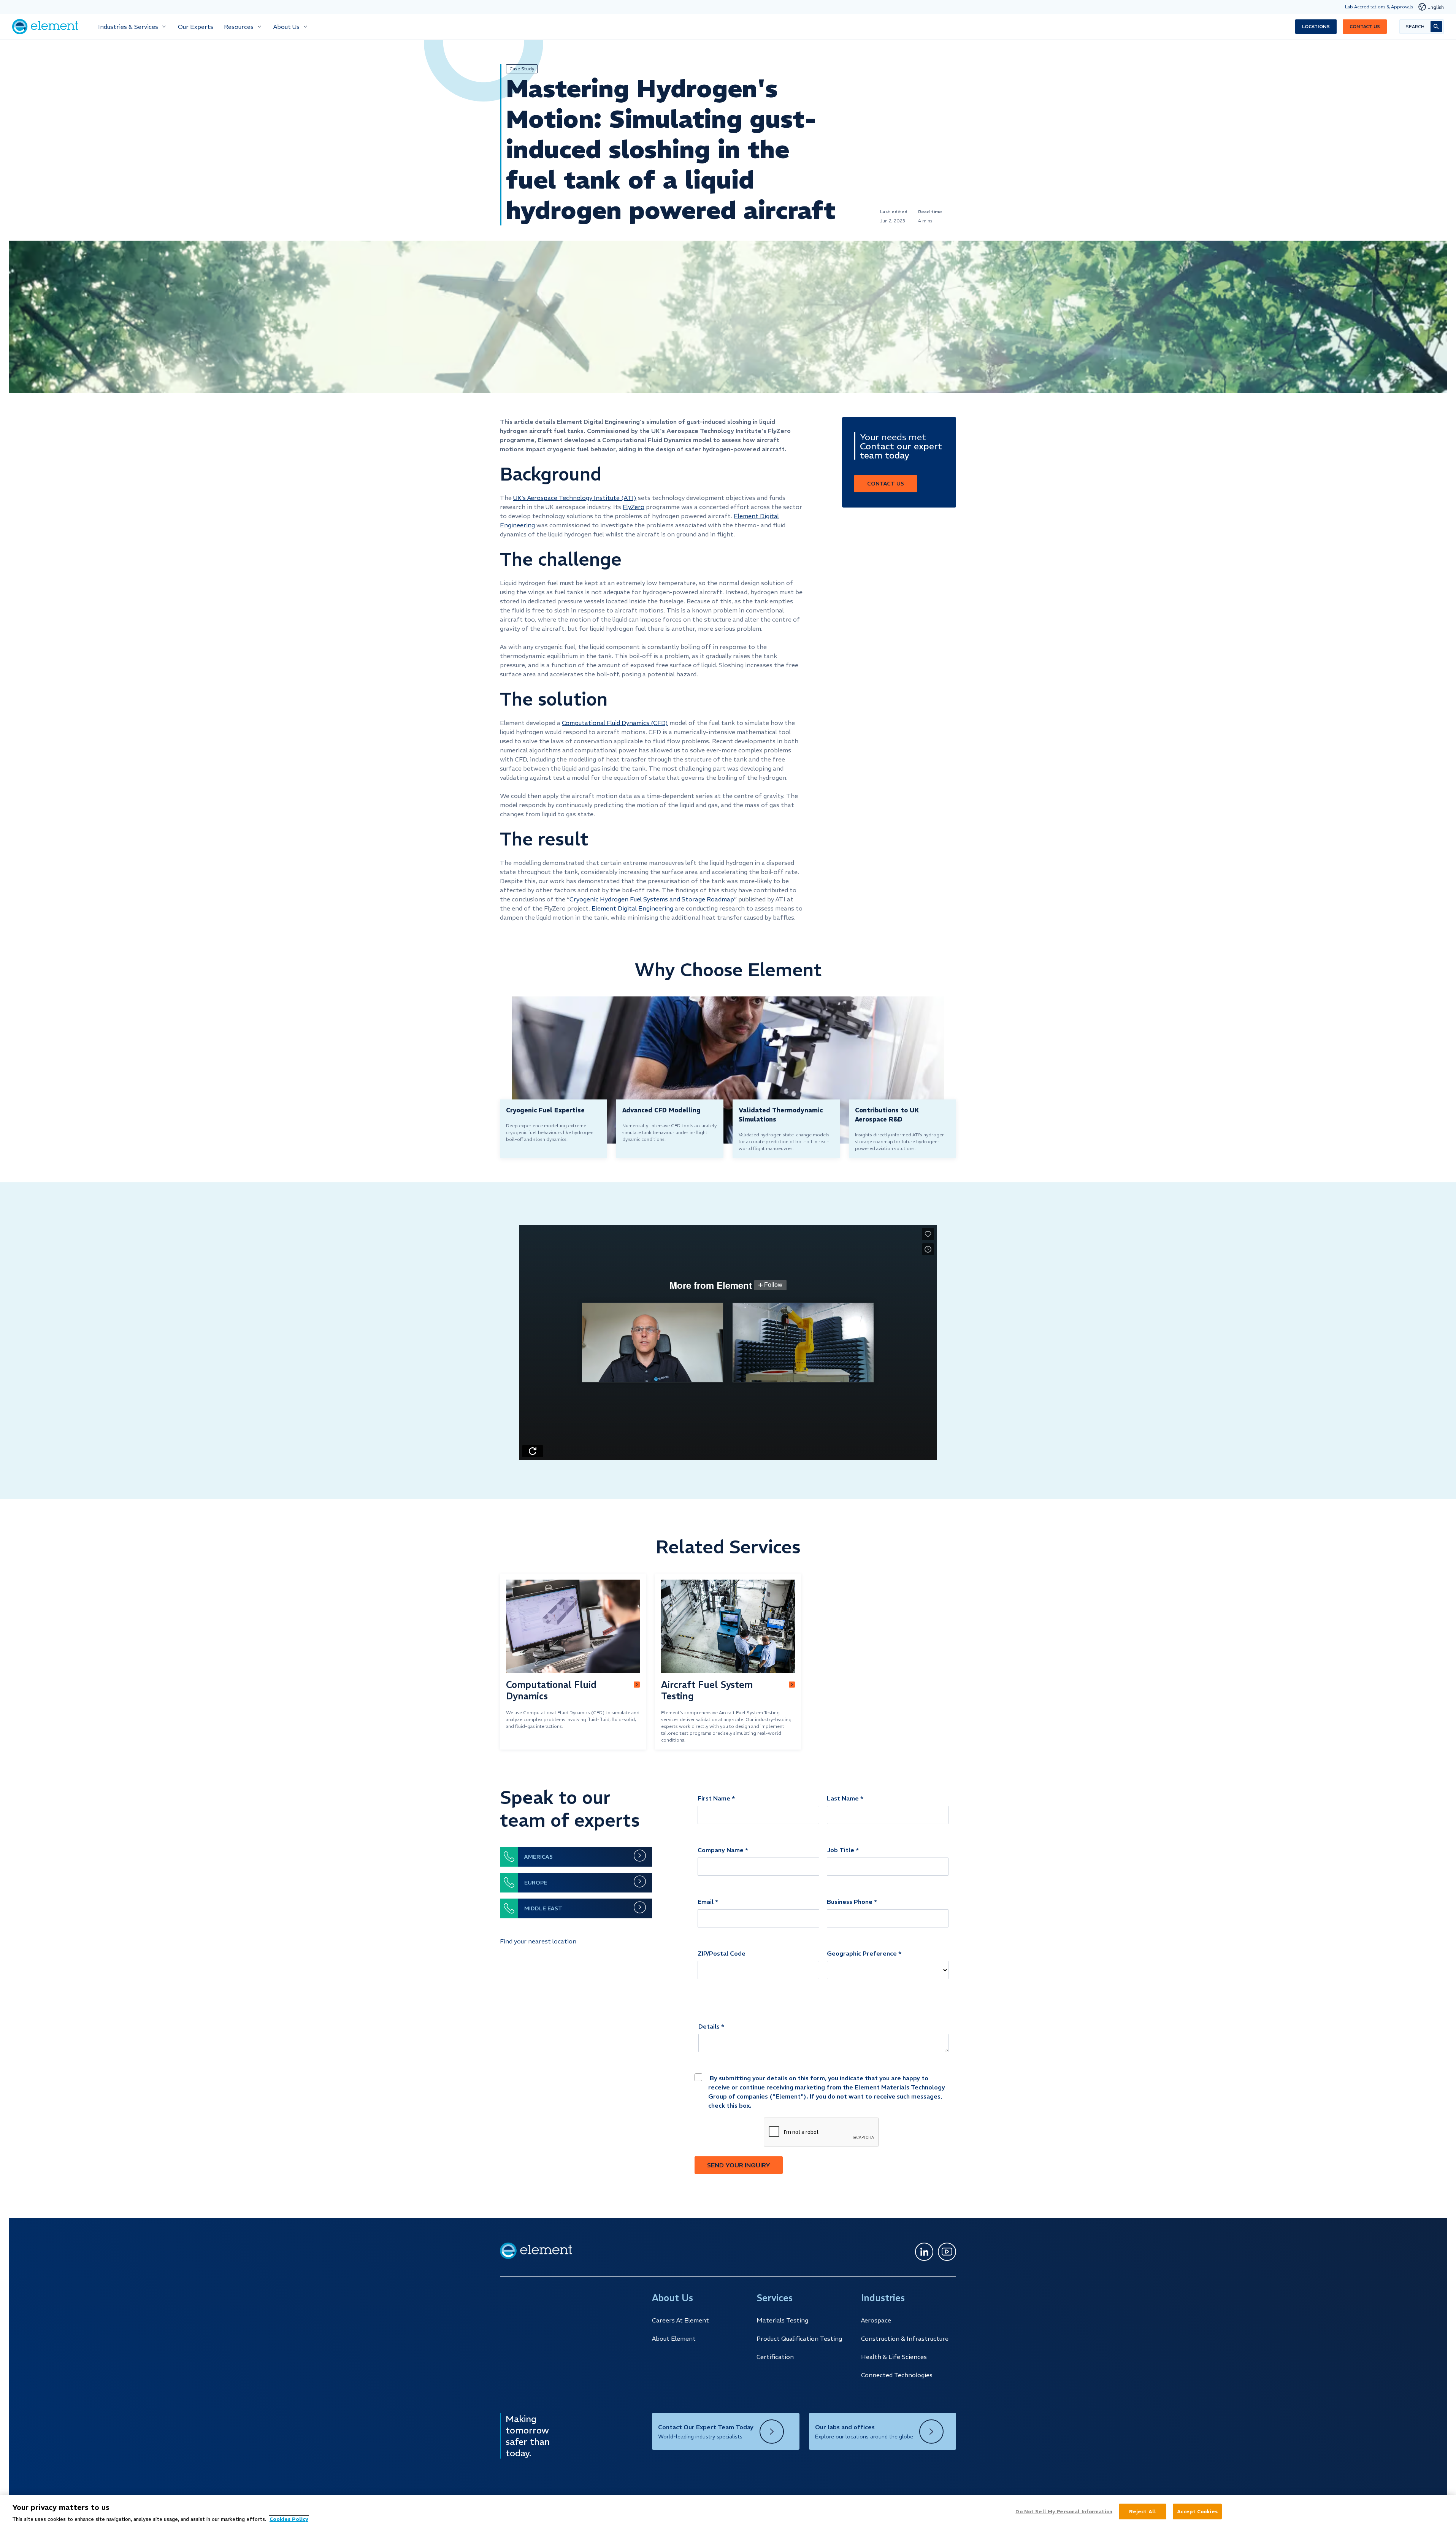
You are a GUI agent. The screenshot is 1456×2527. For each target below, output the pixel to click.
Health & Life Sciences (894, 2357)
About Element (674, 2338)
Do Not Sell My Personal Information (1064, 2511)
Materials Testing (782, 2320)
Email (706, 1902)
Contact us (1365, 26)
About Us (286, 27)
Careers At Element (680, 2320)
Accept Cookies (1197, 2511)
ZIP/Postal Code (722, 1953)
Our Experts (196, 27)
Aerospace (876, 2320)
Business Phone (850, 1902)
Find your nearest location (538, 1941)
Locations (1316, 26)
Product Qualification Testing (799, 2338)
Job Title (841, 1850)
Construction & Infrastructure (905, 2338)
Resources (239, 27)
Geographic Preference (862, 1953)
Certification (775, 2357)
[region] (728, 2511)
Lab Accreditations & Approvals (1379, 7)
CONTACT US (886, 484)
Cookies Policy (289, 2519)
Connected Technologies (897, 2375)
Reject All (1143, 2511)
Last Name (843, 1798)
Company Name (721, 1850)
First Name (714, 1798)
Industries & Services (128, 27)
